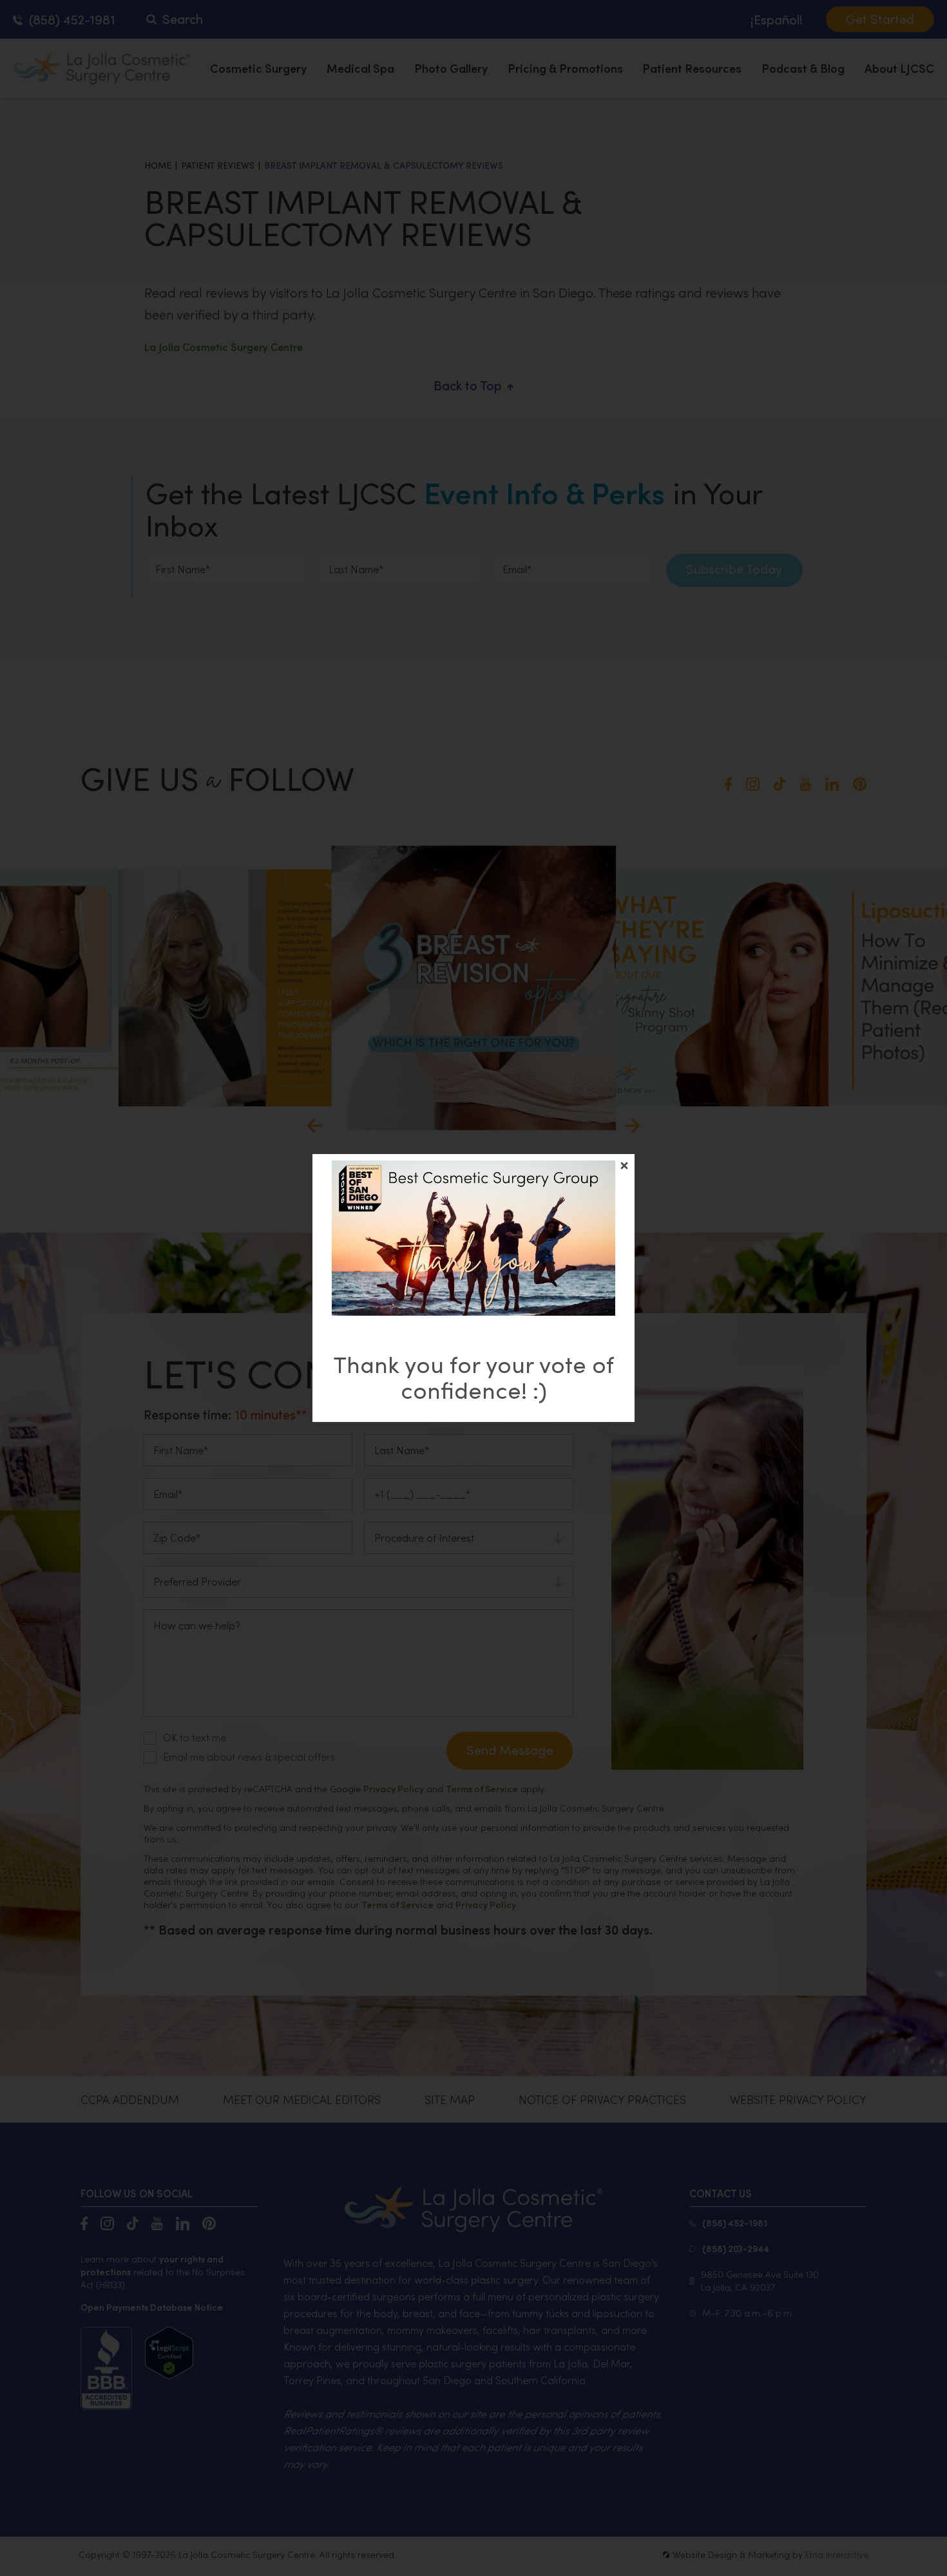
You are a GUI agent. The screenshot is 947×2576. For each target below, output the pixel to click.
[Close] (624, 1166)
